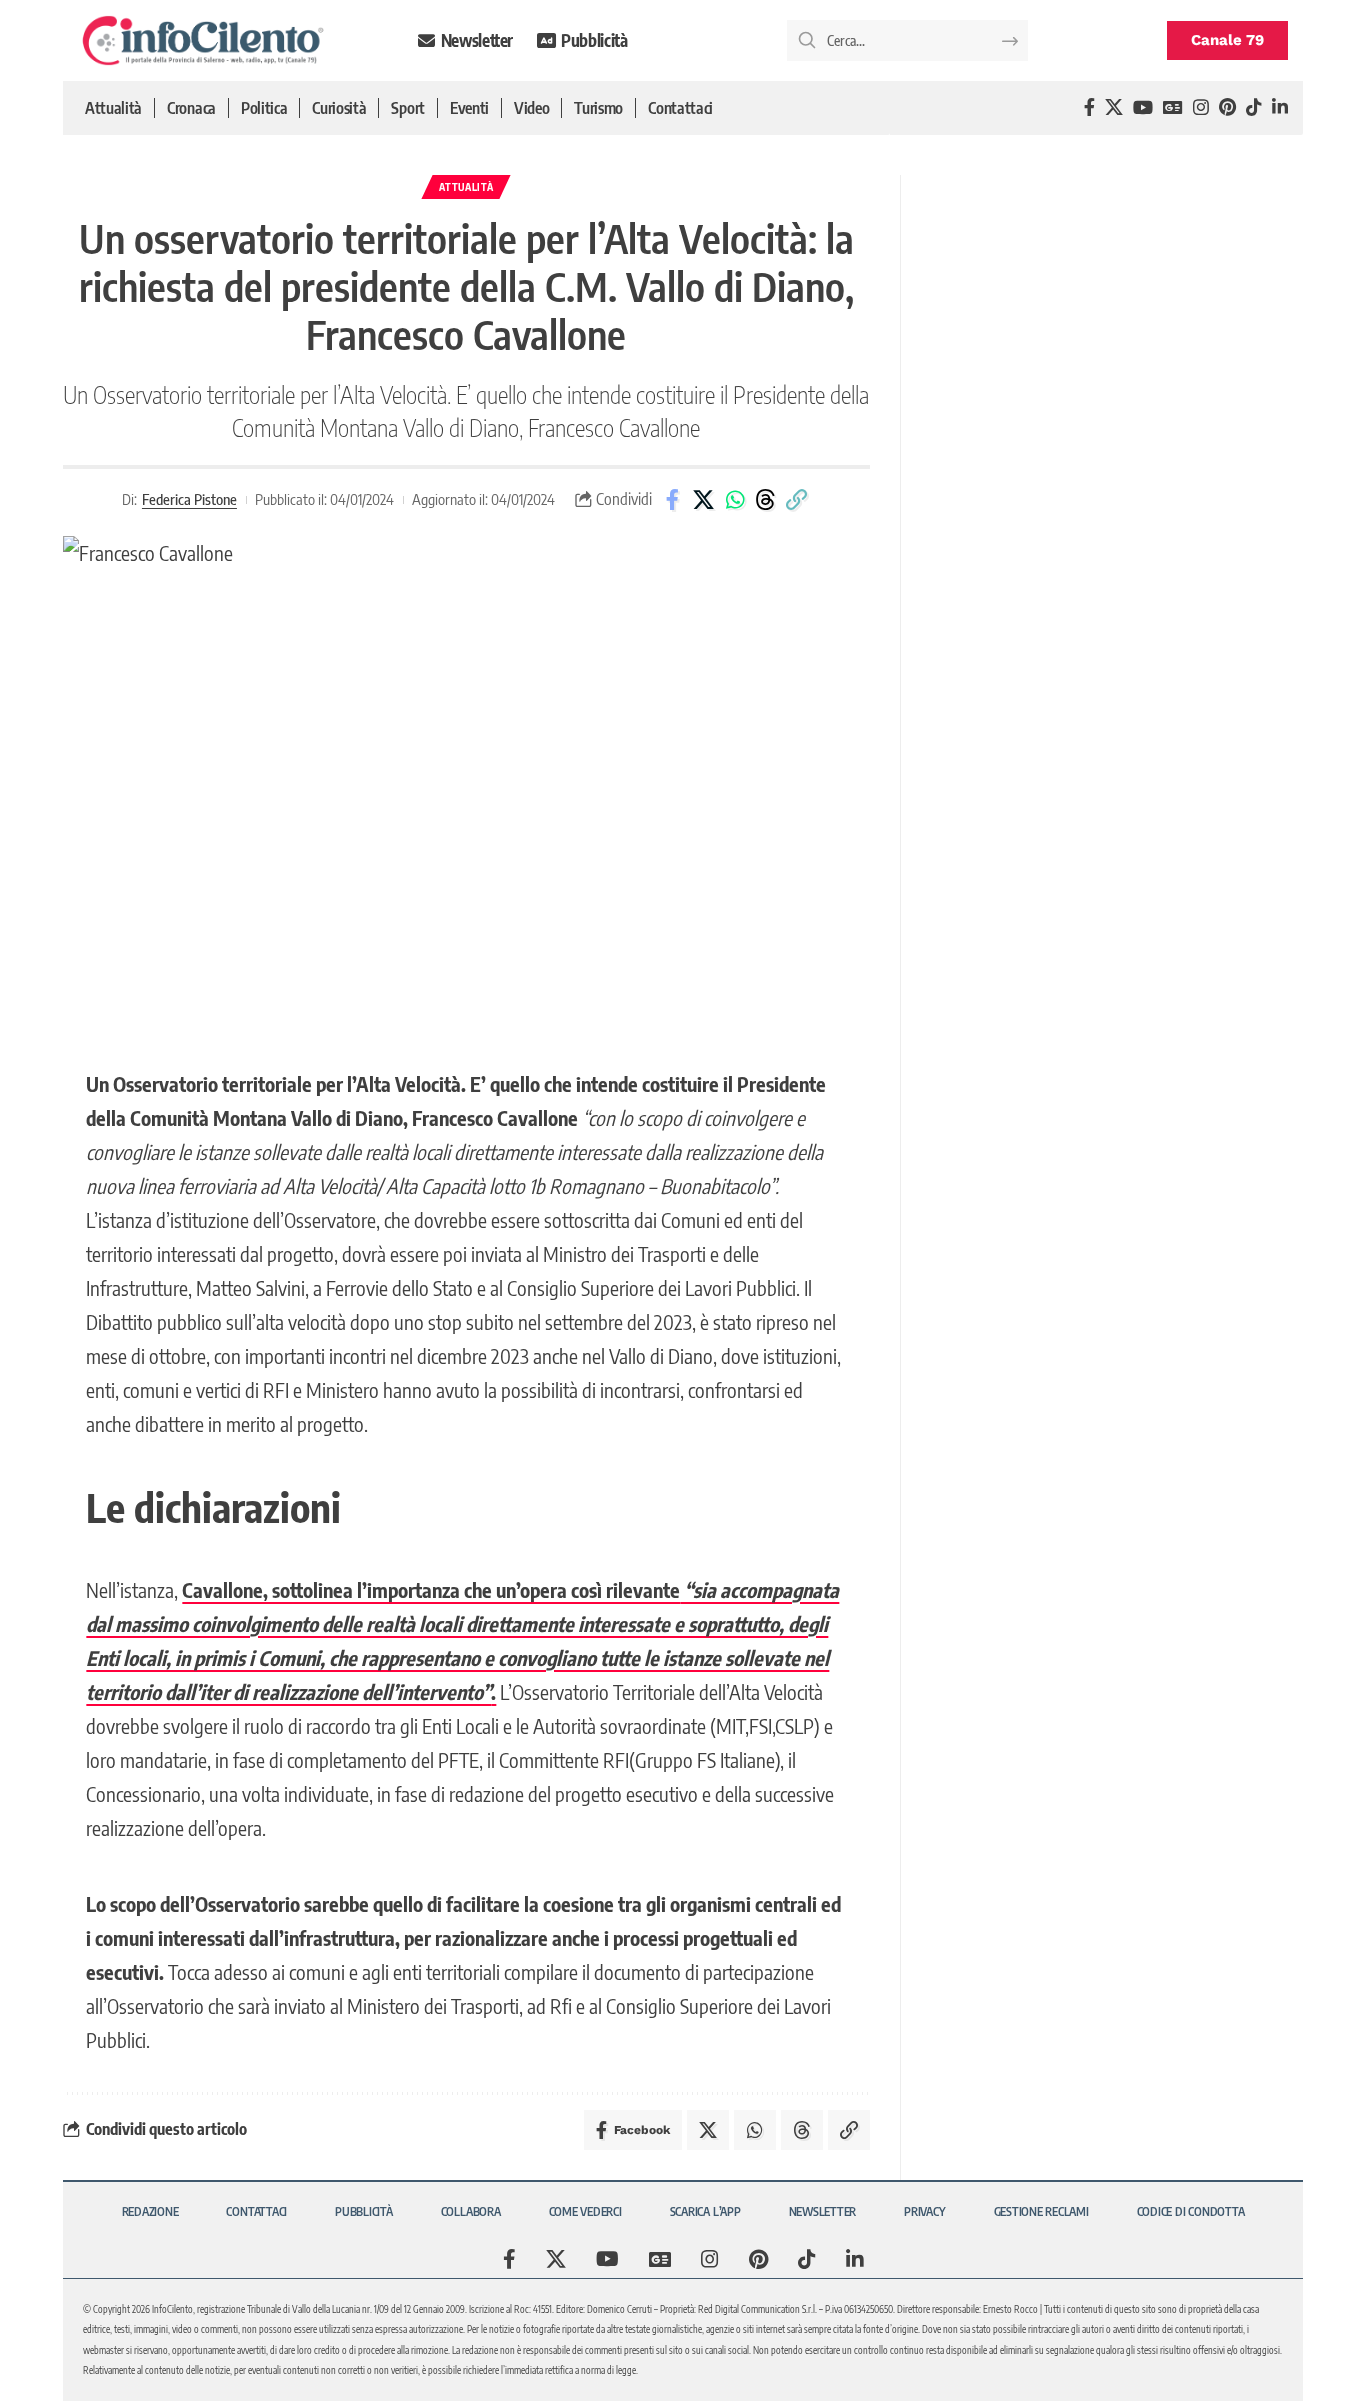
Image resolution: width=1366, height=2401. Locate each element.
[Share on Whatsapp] (735, 500)
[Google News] (1173, 107)
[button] (797, 500)
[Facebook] (1089, 107)
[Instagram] (1201, 107)
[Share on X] (704, 500)
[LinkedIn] (1280, 107)
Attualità (466, 187)
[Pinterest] (1227, 107)
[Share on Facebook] (673, 500)
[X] (1114, 107)
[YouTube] (1143, 107)
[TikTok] (1254, 107)
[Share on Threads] (766, 500)
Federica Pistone (189, 499)
